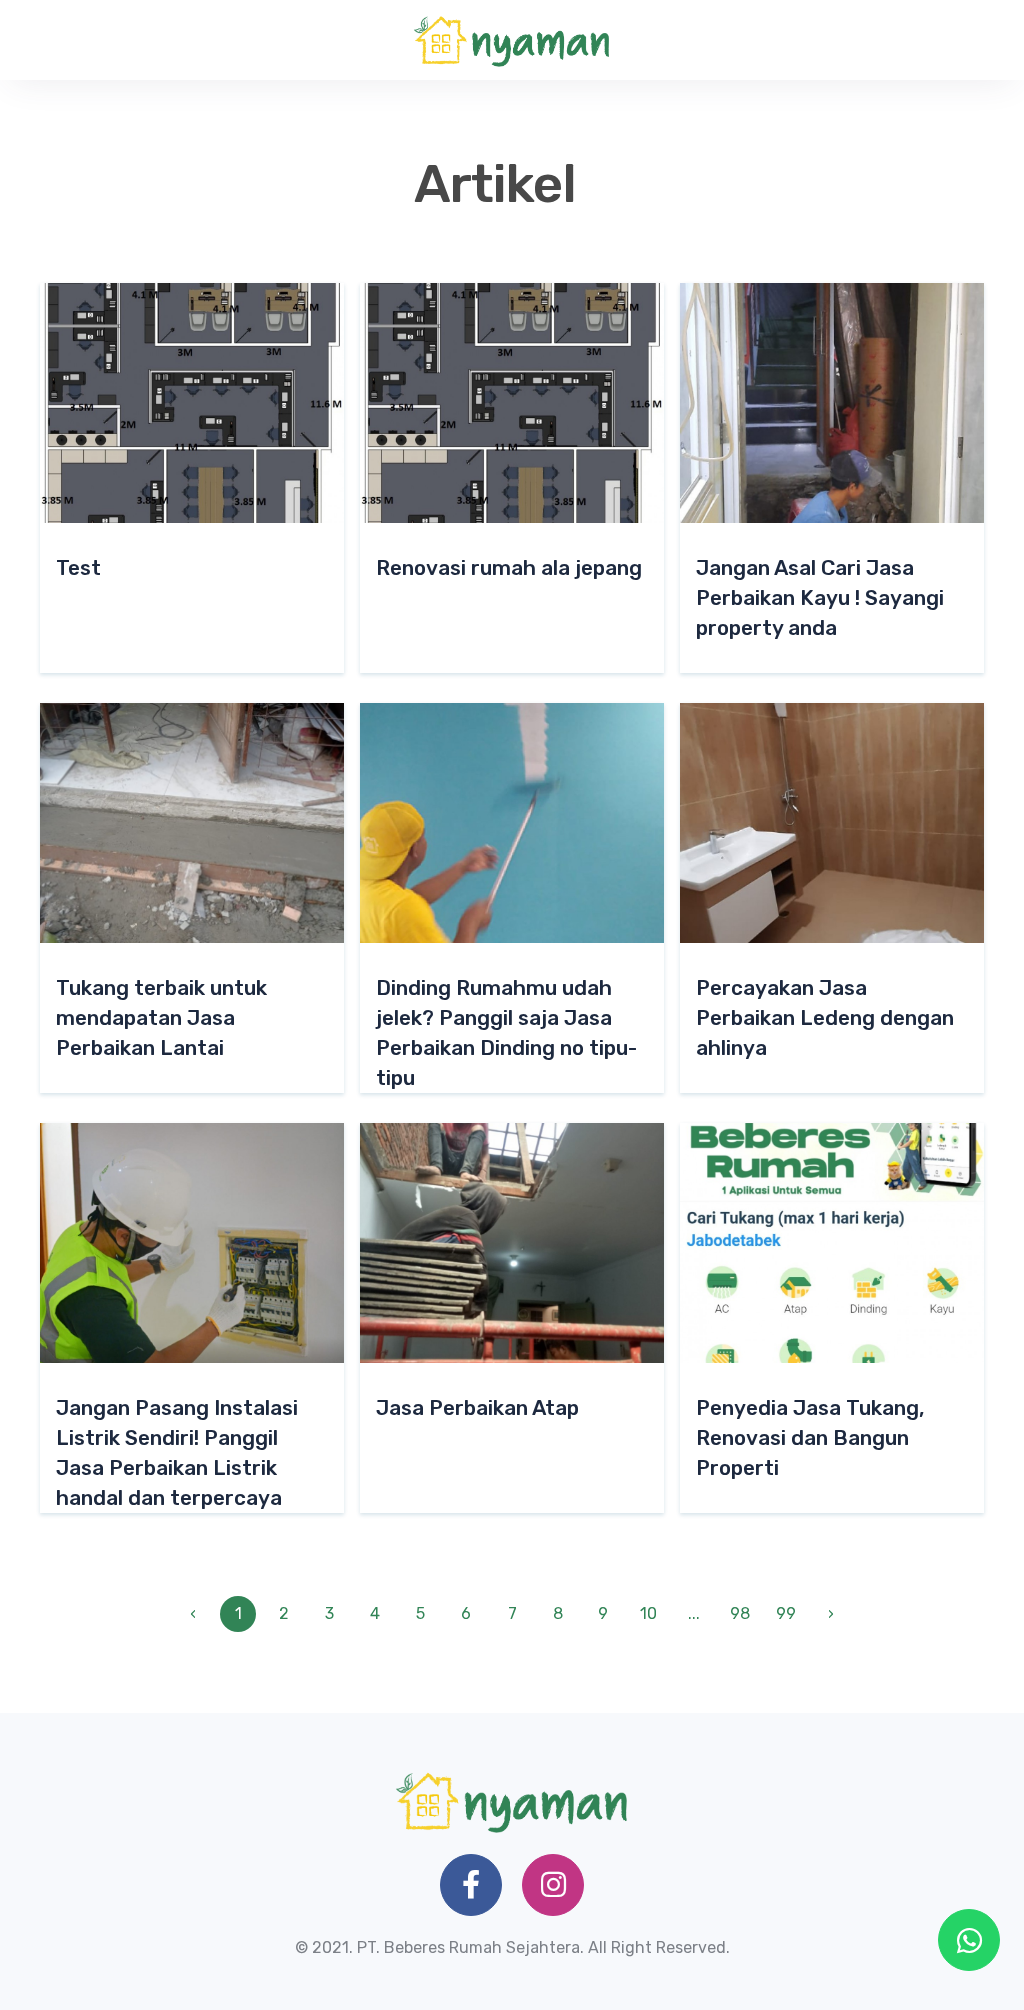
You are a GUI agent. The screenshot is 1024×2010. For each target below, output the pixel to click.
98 (740, 1613)
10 (648, 1613)
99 (786, 1613)
